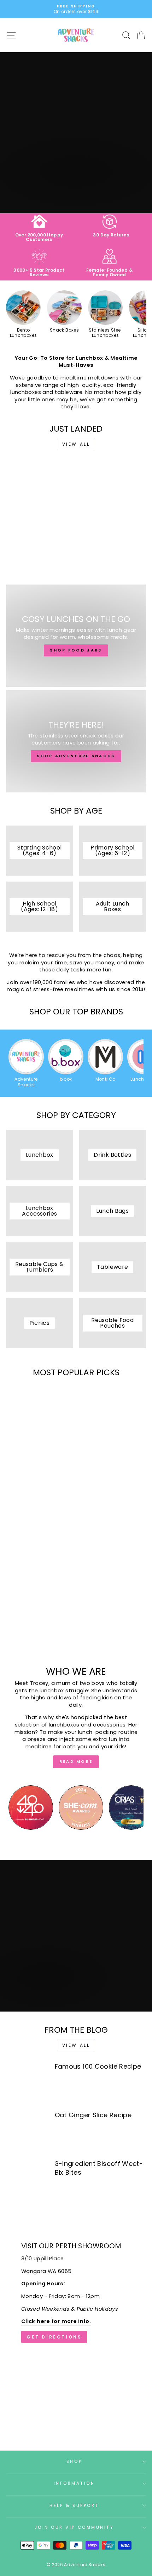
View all (76, 444)
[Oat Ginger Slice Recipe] (27, 2132)
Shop (74, 2461)
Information (74, 2483)
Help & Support (74, 2506)
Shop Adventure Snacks (76, 756)
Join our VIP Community (74, 2527)
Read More (76, 1761)
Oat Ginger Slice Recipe (93, 2115)
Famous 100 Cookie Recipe (98, 2066)
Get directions (54, 2337)
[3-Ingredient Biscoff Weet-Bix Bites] (27, 2180)
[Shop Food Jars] (76, 636)
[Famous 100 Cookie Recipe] (27, 2083)
